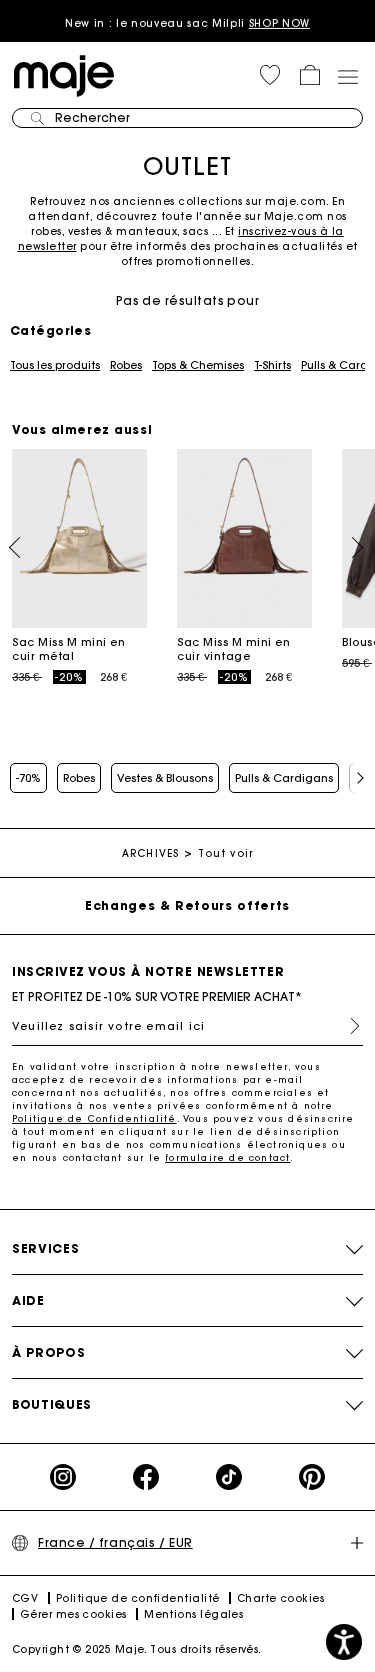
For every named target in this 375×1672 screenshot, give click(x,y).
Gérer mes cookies (73, 1614)
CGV (25, 1598)
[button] (270, 75)
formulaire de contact (227, 1157)
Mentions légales (193, 1614)
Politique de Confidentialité (94, 1118)
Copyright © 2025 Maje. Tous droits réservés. (137, 1649)
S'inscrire (347, 1026)
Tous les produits (55, 365)
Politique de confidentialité (138, 1598)
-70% (28, 778)
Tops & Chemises (198, 365)
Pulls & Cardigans (284, 778)
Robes (126, 365)
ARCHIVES (150, 853)
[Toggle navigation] (347, 76)
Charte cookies (280, 1598)
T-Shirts (272, 365)
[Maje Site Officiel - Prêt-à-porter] (64, 74)
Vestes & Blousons (165, 778)
